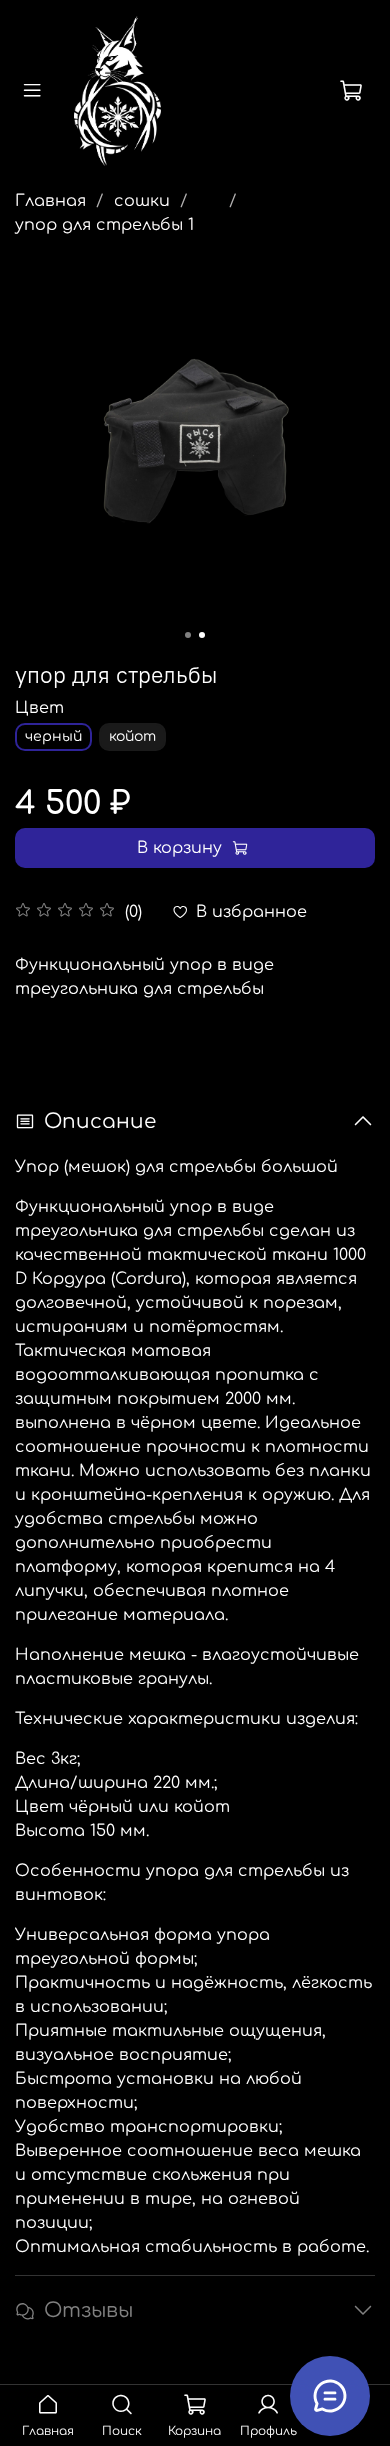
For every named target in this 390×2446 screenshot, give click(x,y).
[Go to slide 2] (202, 635)
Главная (50, 201)
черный (53, 736)
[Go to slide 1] (188, 635)
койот (132, 736)
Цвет (39, 708)
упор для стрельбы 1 (104, 225)
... (208, 201)
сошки (142, 201)
